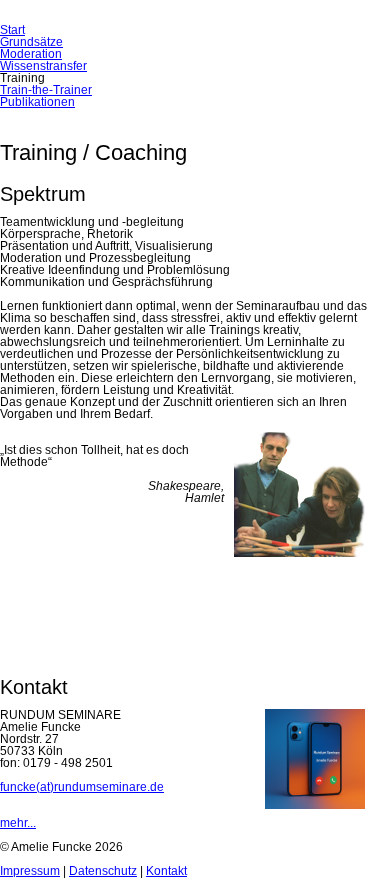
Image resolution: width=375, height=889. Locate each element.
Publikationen (37, 102)
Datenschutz (103, 871)
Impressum (30, 871)
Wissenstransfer (43, 66)
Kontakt (166, 871)
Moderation (31, 54)
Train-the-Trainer (46, 90)
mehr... (18, 823)
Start (12, 30)
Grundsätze (31, 42)
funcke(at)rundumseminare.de (82, 787)
